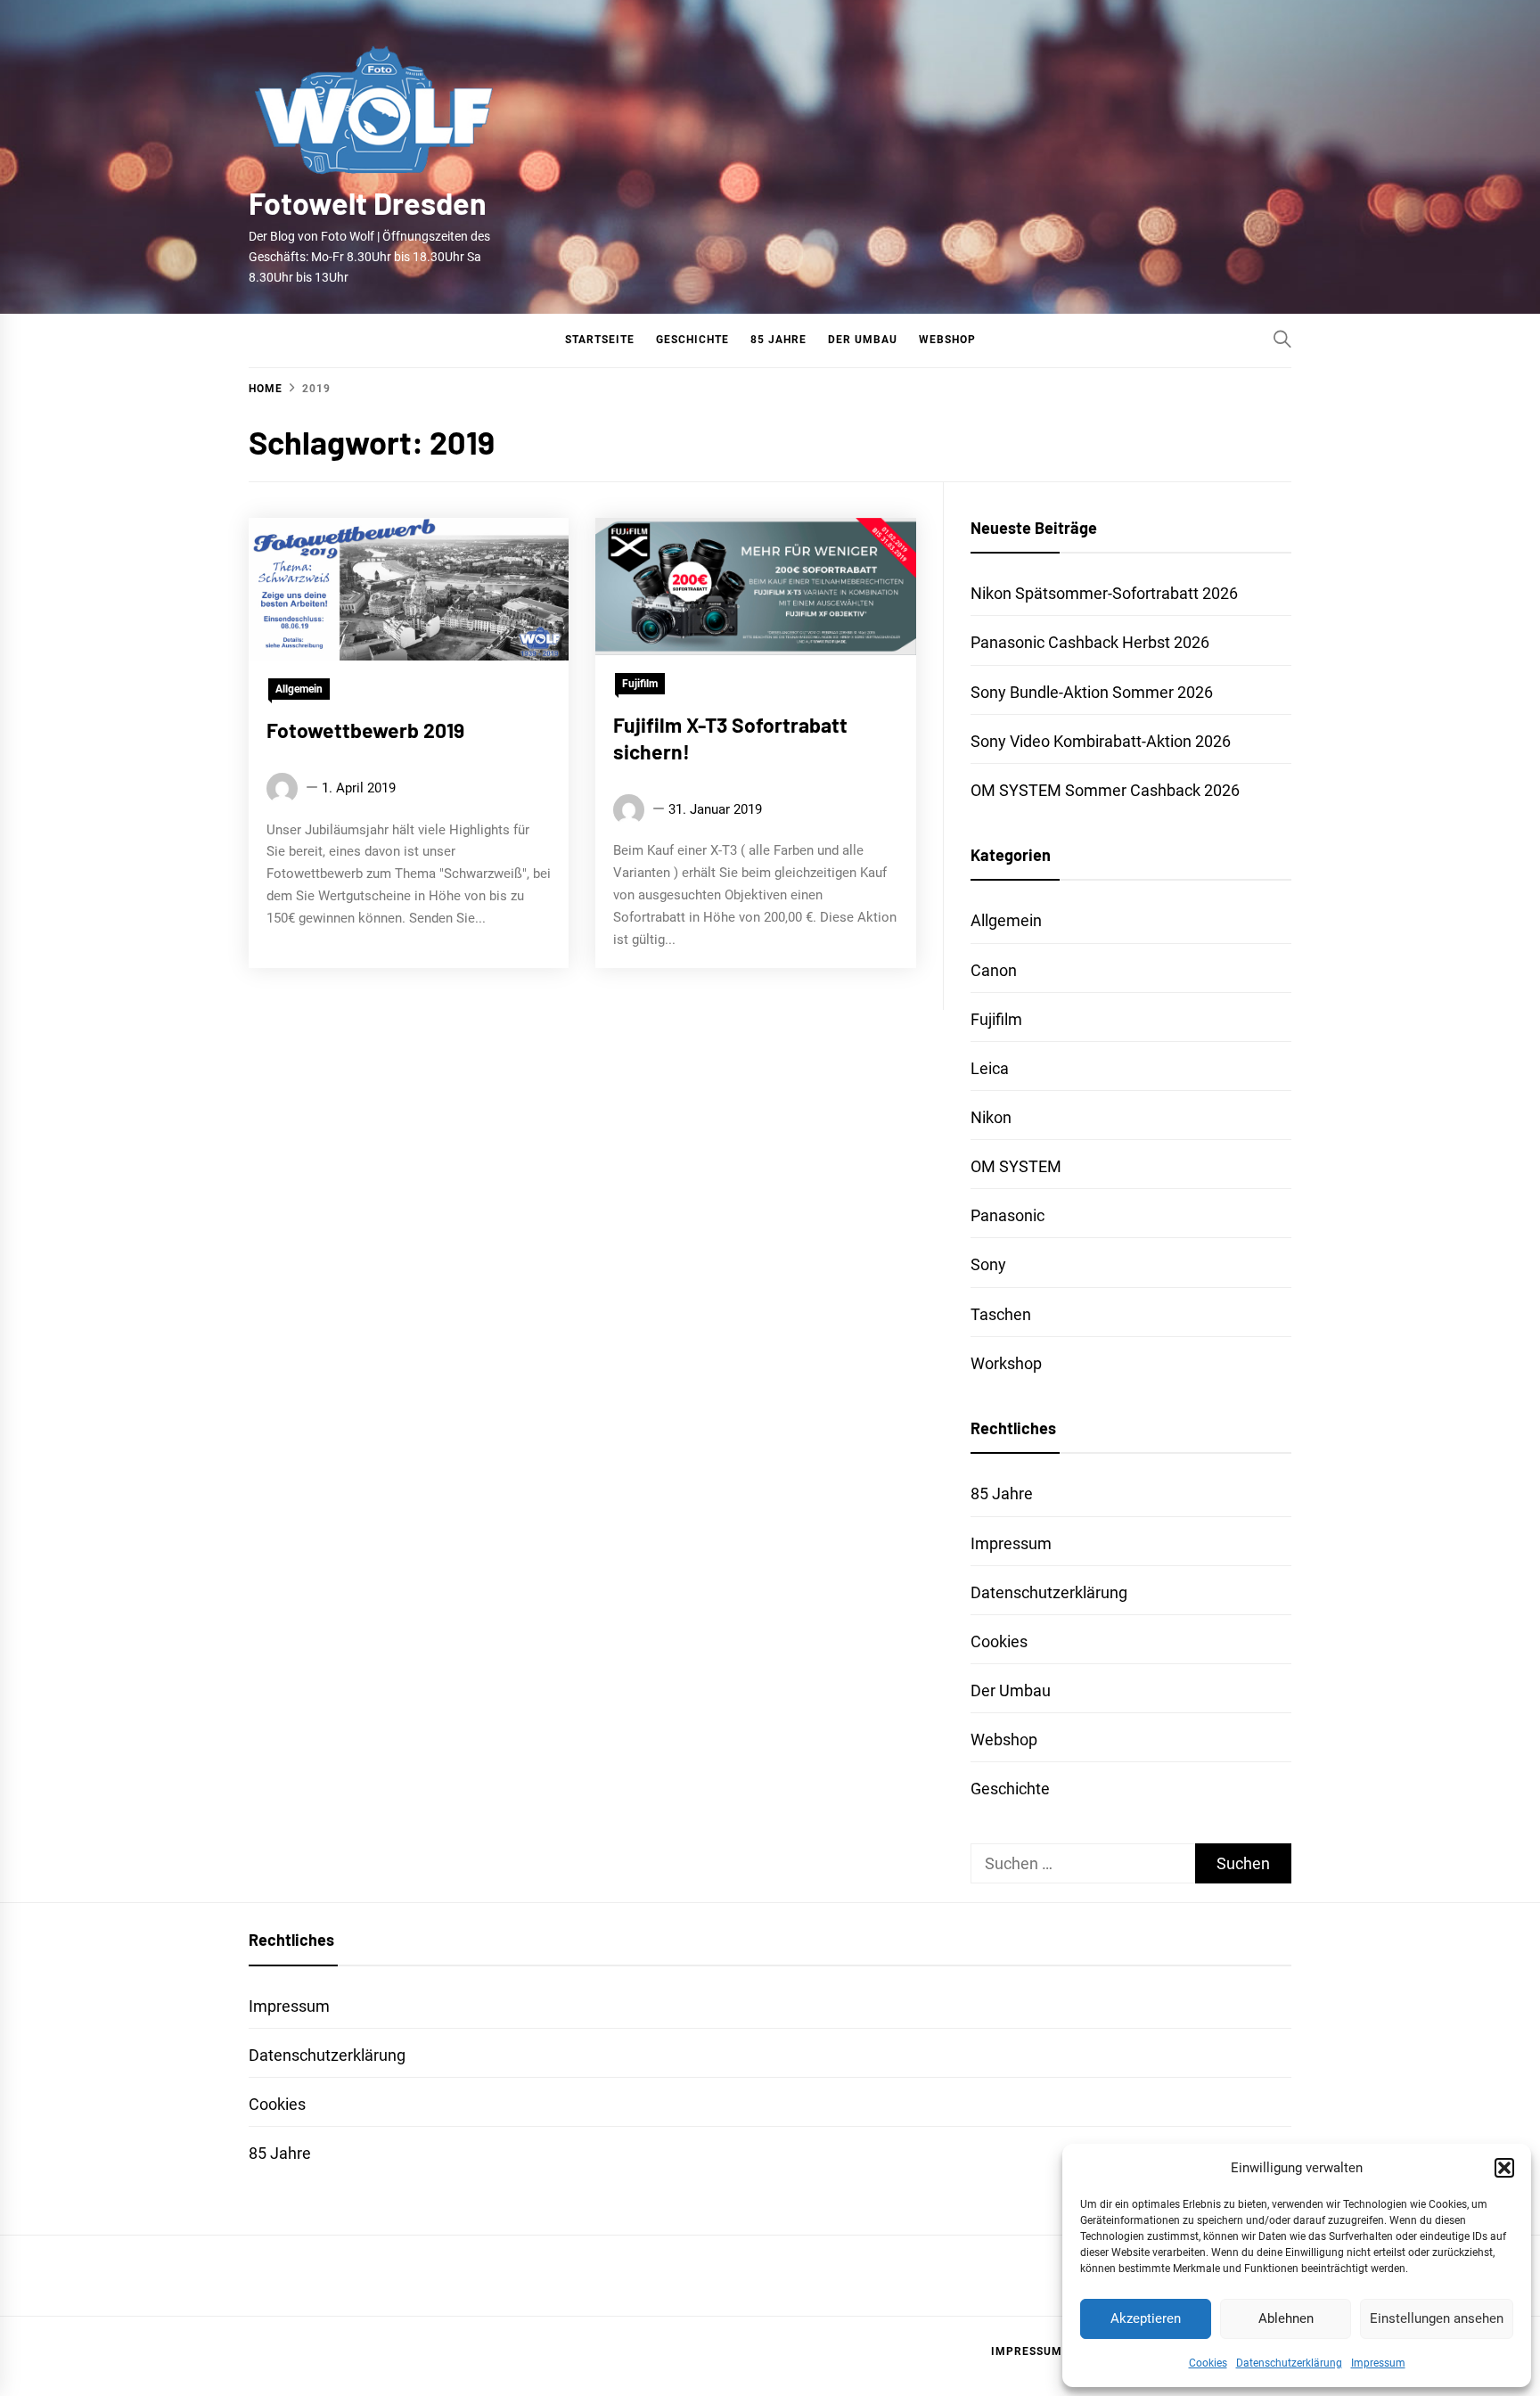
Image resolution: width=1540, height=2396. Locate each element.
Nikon (991, 1117)
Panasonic (1008, 1215)
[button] (1504, 2168)
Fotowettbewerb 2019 (365, 730)
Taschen (1001, 1314)
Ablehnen (1286, 2318)
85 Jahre (778, 340)
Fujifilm (640, 684)
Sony (988, 1264)
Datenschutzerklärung (1289, 2363)
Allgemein (299, 689)
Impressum (1378, 2363)
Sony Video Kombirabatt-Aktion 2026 (1101, 741)
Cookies (1208, 2363)
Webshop (947, 340)
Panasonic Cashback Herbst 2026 (1090, 642)
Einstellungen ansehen (1437, 2318)
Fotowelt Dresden (368, 203)
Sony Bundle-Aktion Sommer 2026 (1092, 692)
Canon (994, 970)
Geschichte (692, 340)
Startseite (600, 340)
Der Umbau (863, 340)
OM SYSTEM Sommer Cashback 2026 (1105, 790)
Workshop (1006, 1363)
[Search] (1282, 339)
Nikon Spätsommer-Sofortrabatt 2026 (1104, 593)
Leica (990, 1068)
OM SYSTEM (1016, 1166)
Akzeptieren (1146, 2318)
